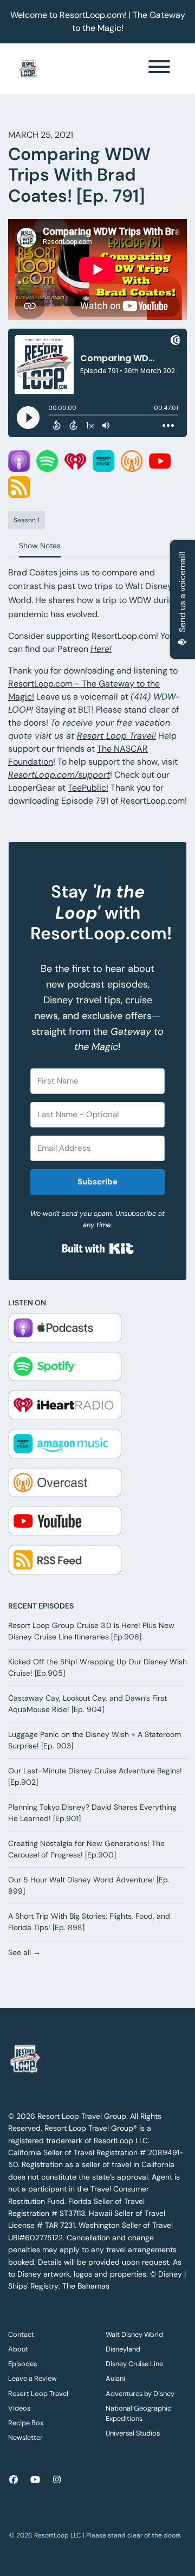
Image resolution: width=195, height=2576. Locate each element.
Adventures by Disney (140, 2394)
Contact (21, 2334)
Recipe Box (26, 2423)
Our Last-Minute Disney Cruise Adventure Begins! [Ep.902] (95, 1776)
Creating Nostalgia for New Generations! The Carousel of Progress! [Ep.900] (86, 1849)
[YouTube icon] (35, 2480)
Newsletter (25, 2437)
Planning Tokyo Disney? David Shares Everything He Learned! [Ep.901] (92, 1813)
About (18, 2349)
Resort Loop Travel (38, 2394)
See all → (24, 1952)
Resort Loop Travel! (116, 736)
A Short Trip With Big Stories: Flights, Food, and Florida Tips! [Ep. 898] (89, 1922)
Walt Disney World (134, 2334)
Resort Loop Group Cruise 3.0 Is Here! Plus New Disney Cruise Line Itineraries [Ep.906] (91, 1631)
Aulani (115, 2378)
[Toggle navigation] (159, 69)
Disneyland (123, 2349)
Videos (19, 2408)
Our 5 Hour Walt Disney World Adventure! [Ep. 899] (89, 1885)
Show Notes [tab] (40, 546)
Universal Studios (133, 2433)
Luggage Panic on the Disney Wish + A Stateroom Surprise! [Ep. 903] (95, 1740)
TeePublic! (88, 788)
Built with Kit (98, 1248)
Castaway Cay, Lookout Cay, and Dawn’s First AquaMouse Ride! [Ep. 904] (87, 1704)
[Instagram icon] (57, 2480)
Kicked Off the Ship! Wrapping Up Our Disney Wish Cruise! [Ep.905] (97, 1667)
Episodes (22, 2364)
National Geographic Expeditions (138, 2413)
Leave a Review (32, 2378)
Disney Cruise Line (134, 2364)
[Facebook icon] (14, 2480)
